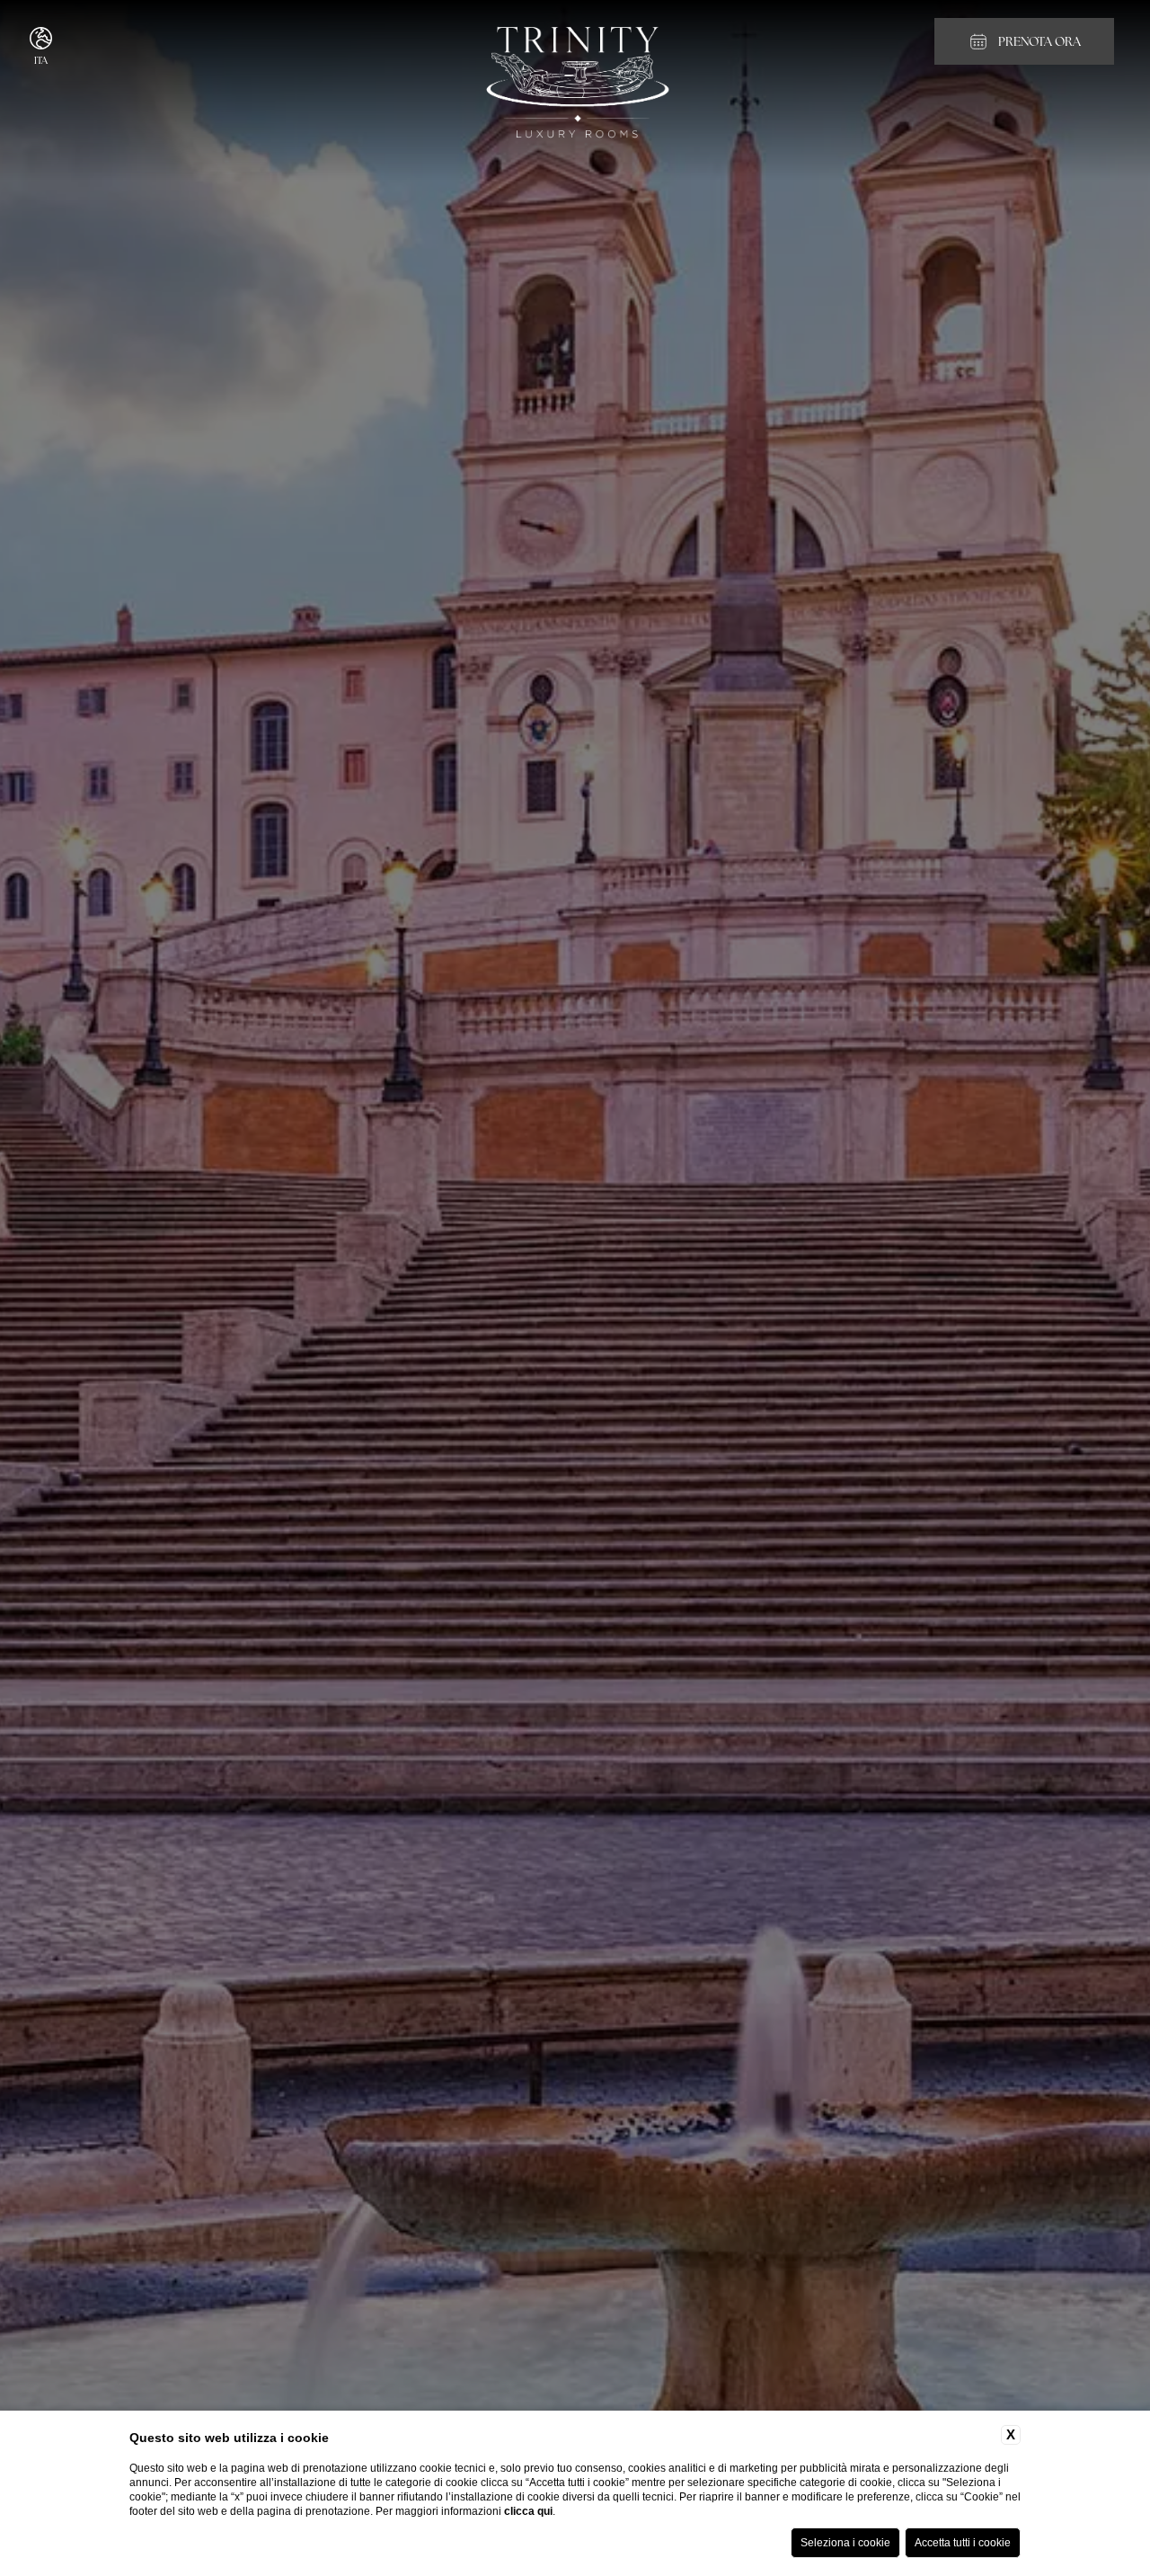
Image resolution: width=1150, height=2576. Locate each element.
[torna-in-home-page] (575, 84)
